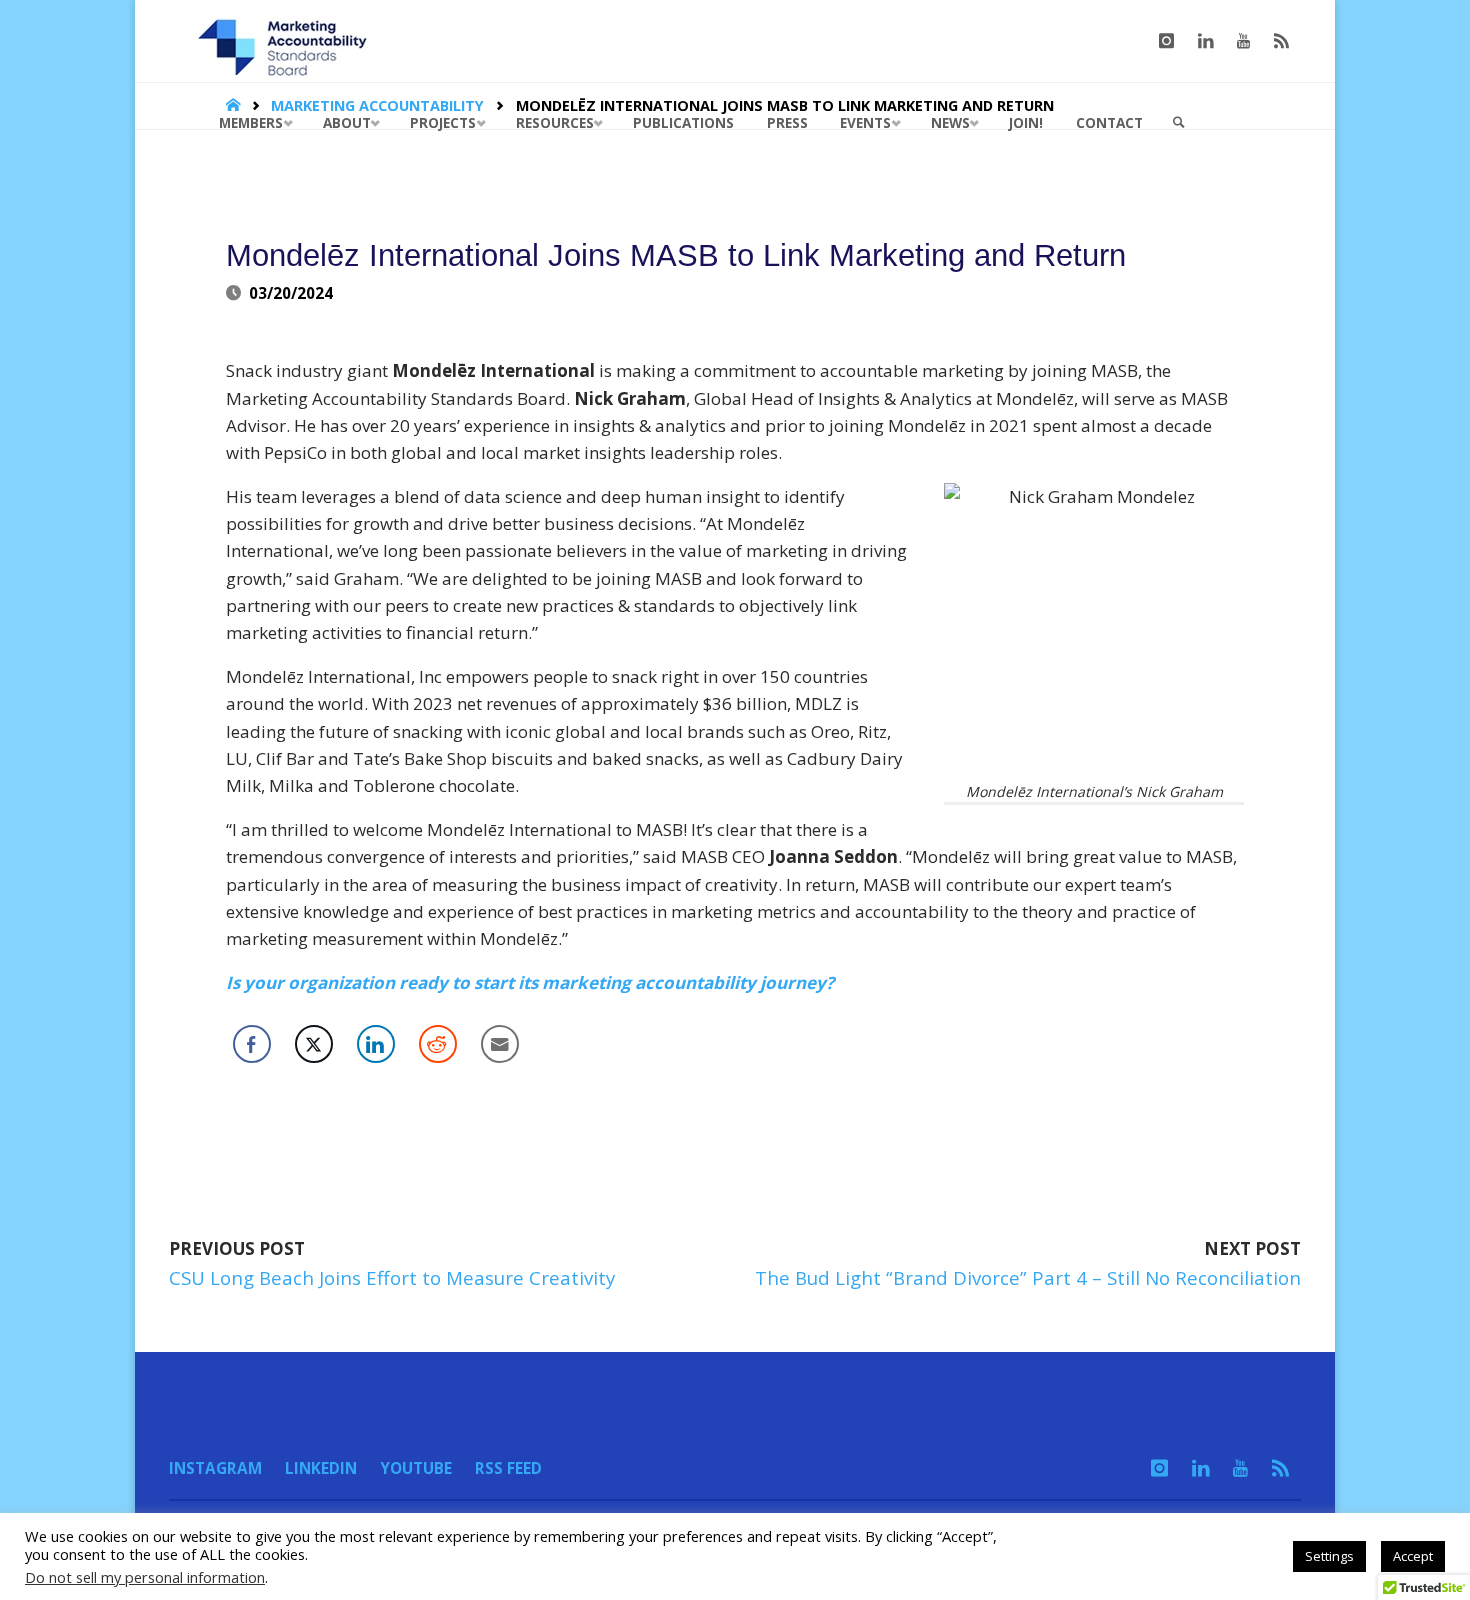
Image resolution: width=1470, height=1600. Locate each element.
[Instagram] (1166, 41)
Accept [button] (1413, 1556)
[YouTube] (1243, 41)
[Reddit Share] (438, 1044)
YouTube (416, 1468)
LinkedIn (321, 1468)
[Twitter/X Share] (314, 1044)
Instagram (215, 1468)
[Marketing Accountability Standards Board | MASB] (289, 40)
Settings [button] (1329, 1556)
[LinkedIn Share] (376, 1044)
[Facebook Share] (252, 1044)
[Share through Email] (500, 1044)
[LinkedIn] (1206, 41)
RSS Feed (508, 1468)
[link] (1179, 123)
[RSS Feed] (1281, 41)
